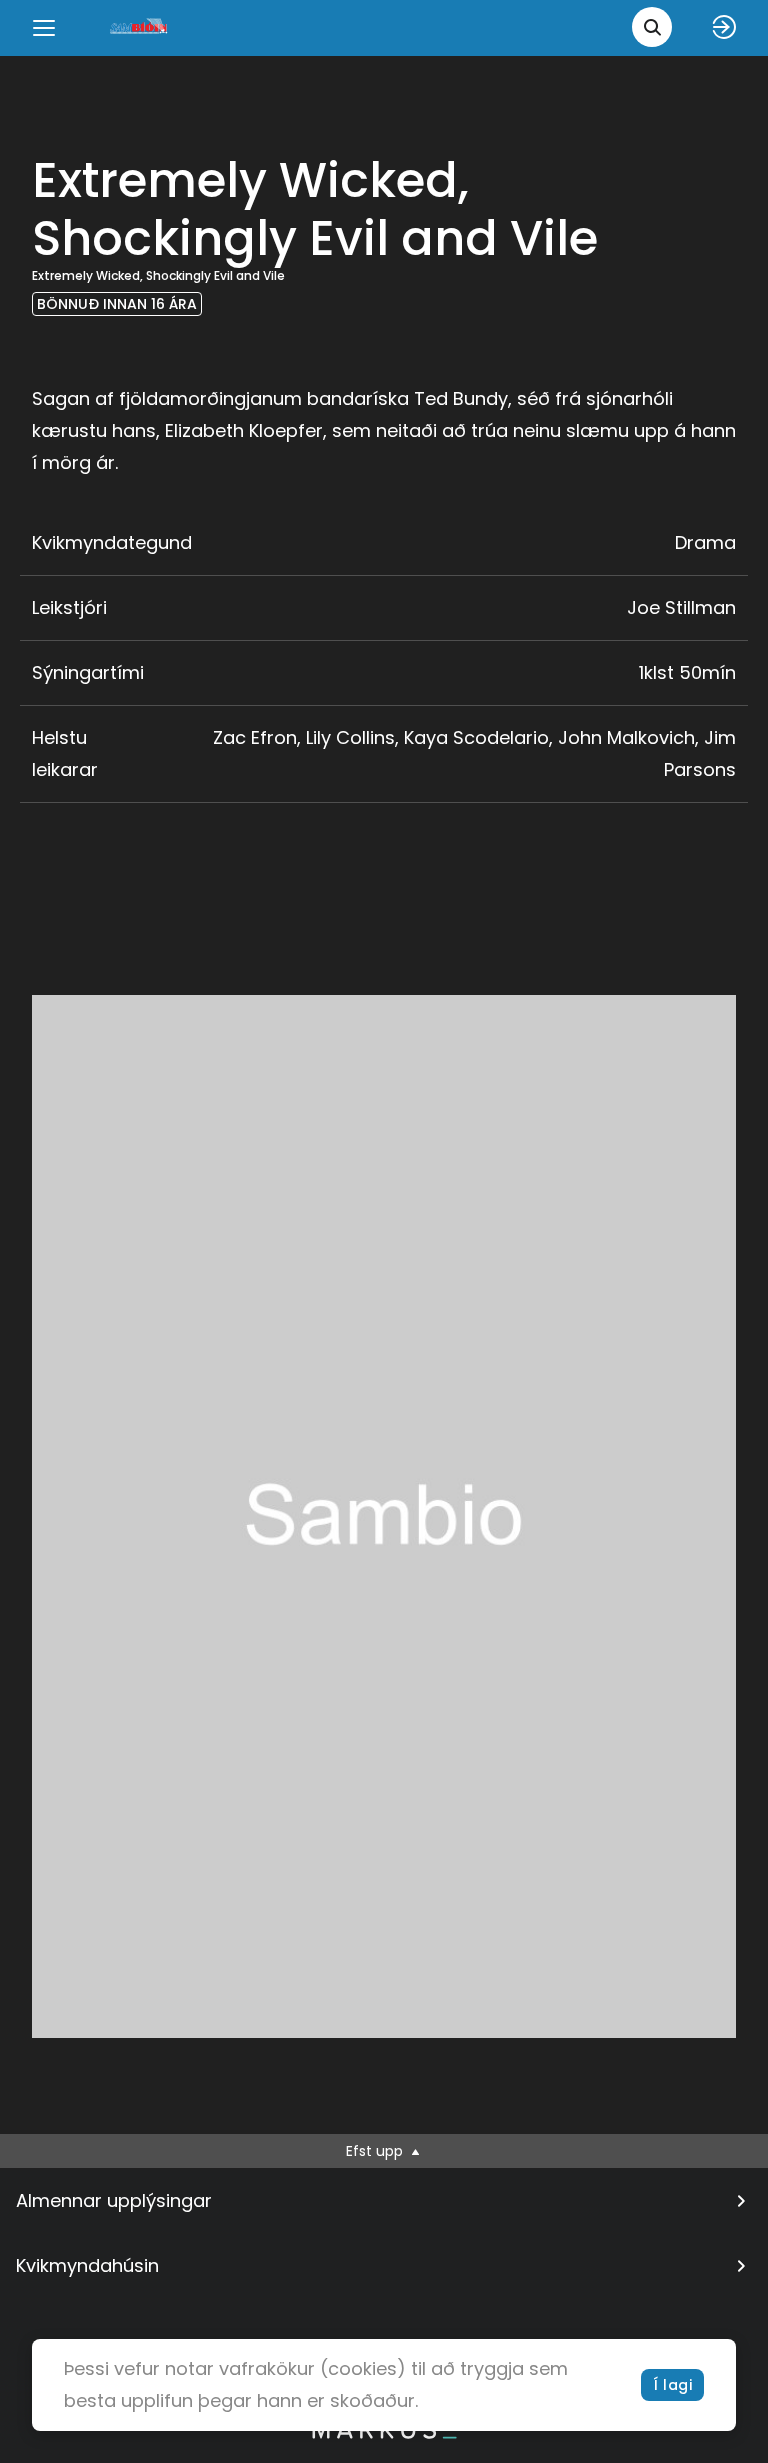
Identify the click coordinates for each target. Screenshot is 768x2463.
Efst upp (376, 2151)
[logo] (140, 27)
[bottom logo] (384, 2434)
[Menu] (44, 28)
